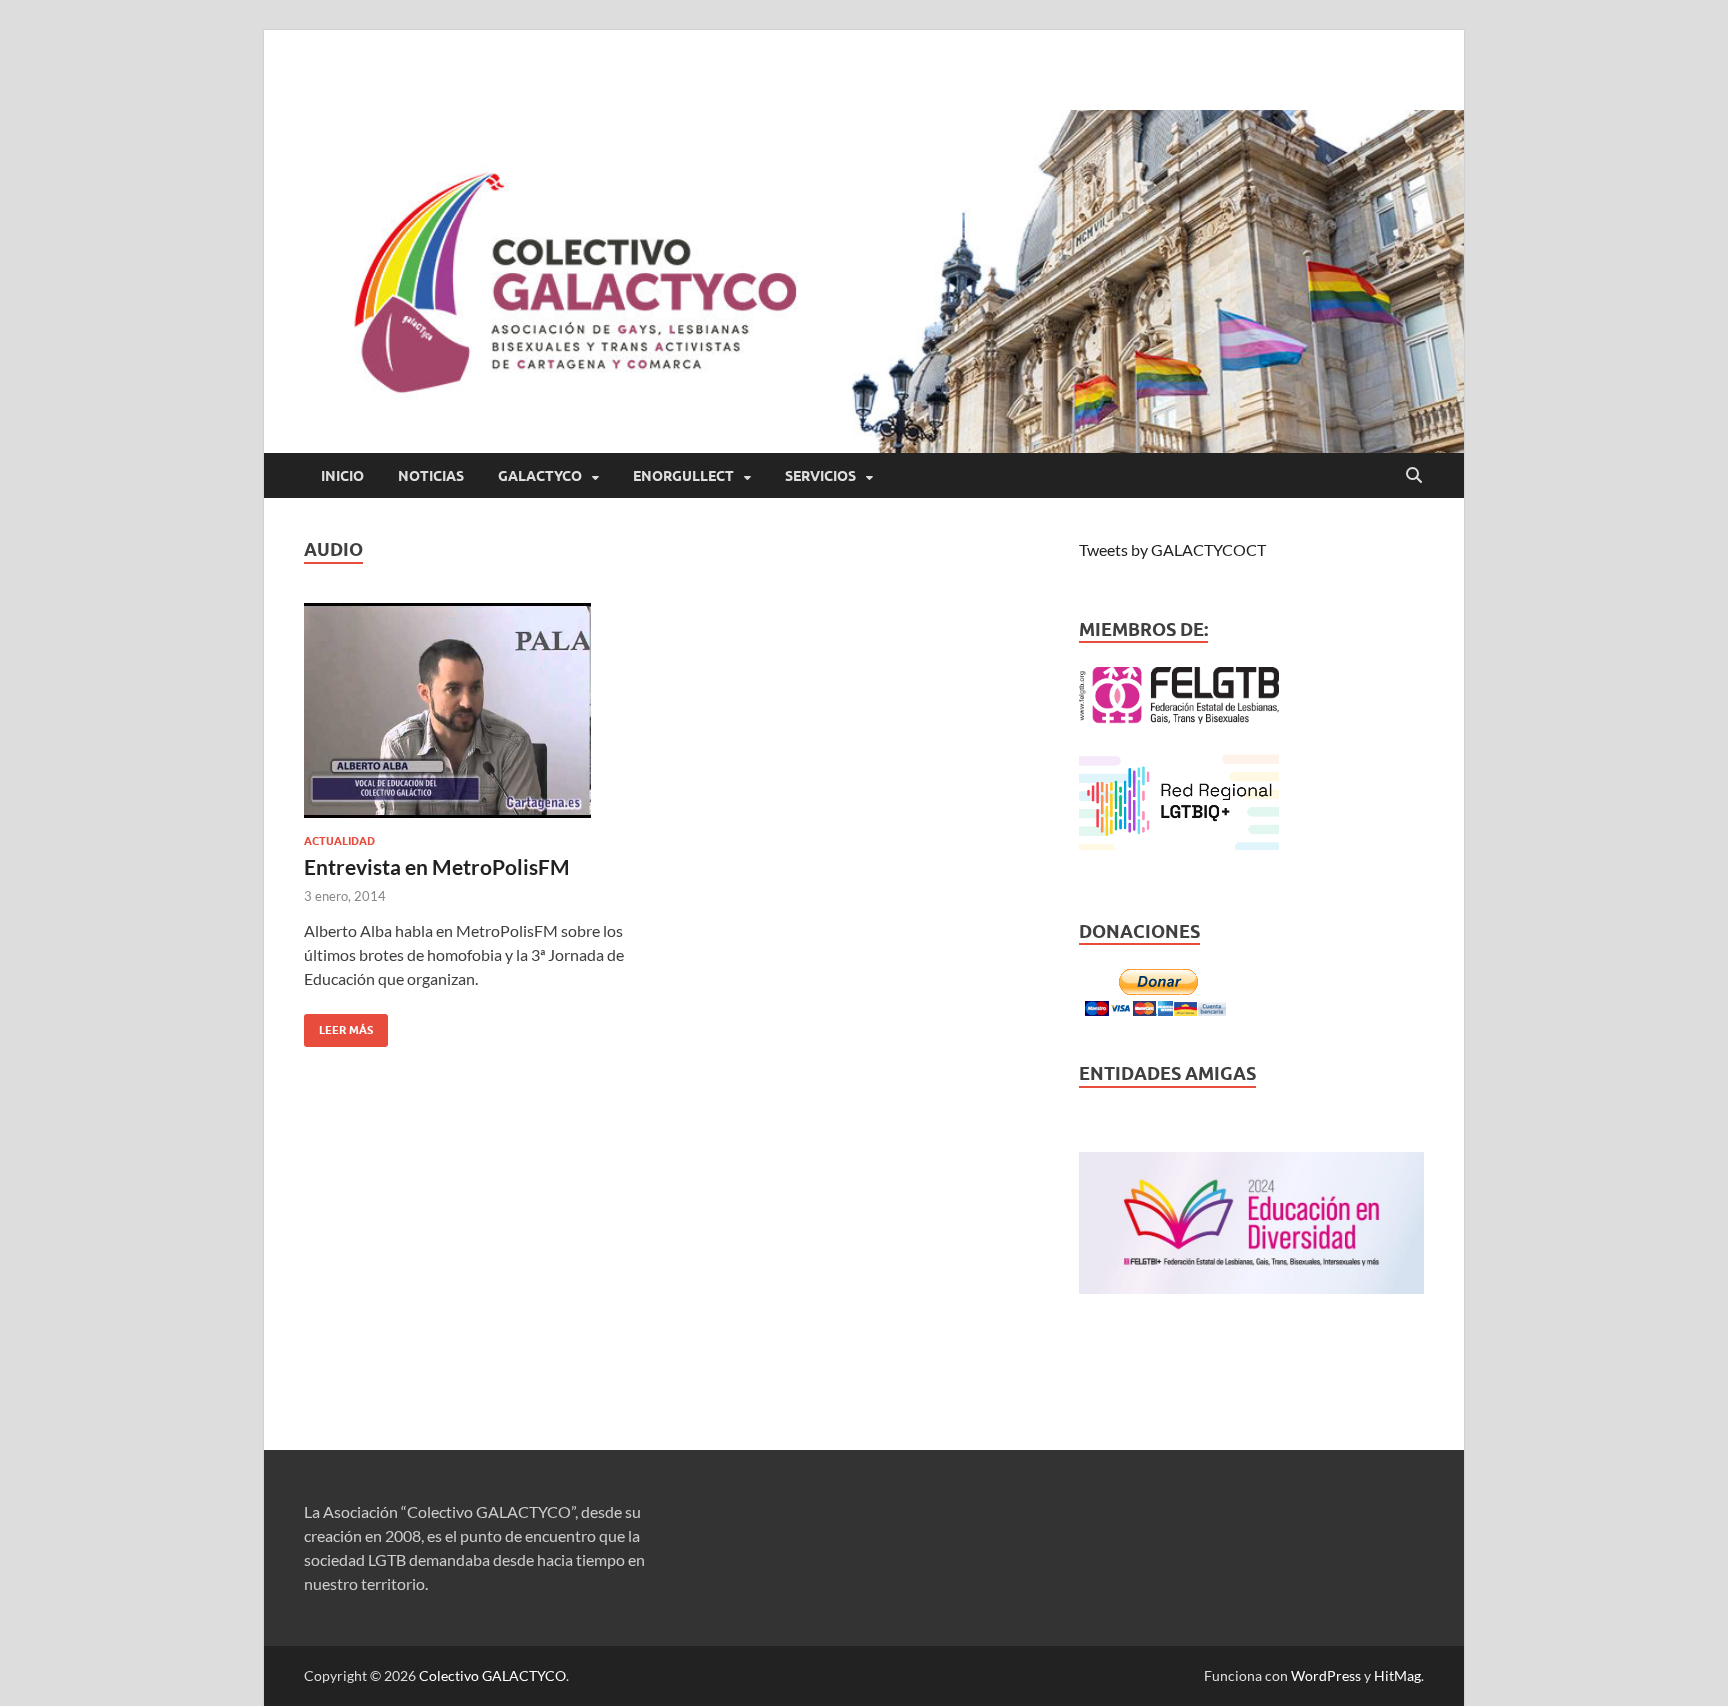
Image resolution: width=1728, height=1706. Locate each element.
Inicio (342, 476)
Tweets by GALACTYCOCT (1172, 549)
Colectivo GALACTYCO (492, 1675)
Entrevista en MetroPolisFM (437, 866)
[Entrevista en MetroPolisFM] (478, 710)
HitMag (1397, 1675)
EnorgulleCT (683, 476)
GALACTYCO (540, 476)
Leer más (338, 1025)
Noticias (431, 476)
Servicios (820, 476)
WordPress (1326, 1675)
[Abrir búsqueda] (1414, 476)
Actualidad (339, 841)
